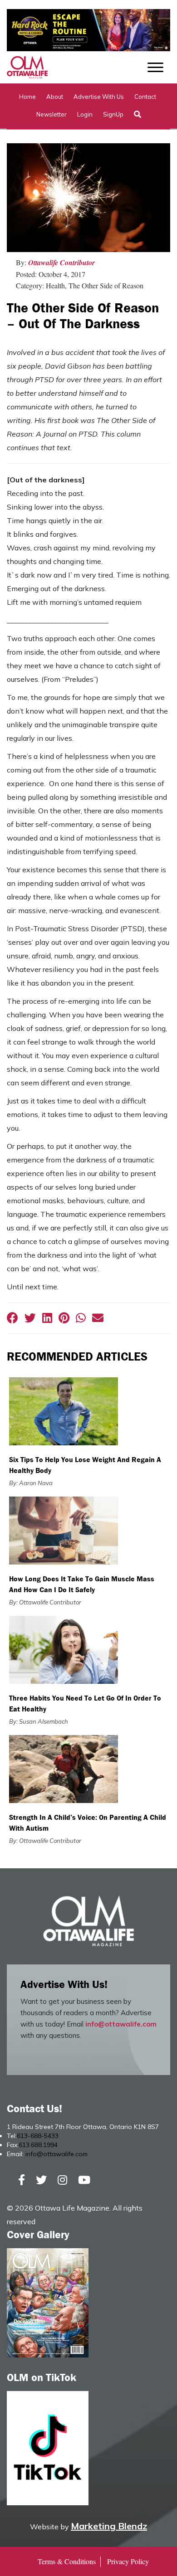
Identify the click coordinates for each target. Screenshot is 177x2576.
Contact (145, 97)
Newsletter (52, 114)
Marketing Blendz (109, 2526)
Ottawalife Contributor (61, 262)
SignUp (113, 114)
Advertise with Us (99, 97)
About (55, 97)
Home (27, 97)
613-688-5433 (38, 2136)
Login (85, 114)
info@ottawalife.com (121, 2024)
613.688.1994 (38, 2145)
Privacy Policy (128, 2561)
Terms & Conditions (67, 2561)
